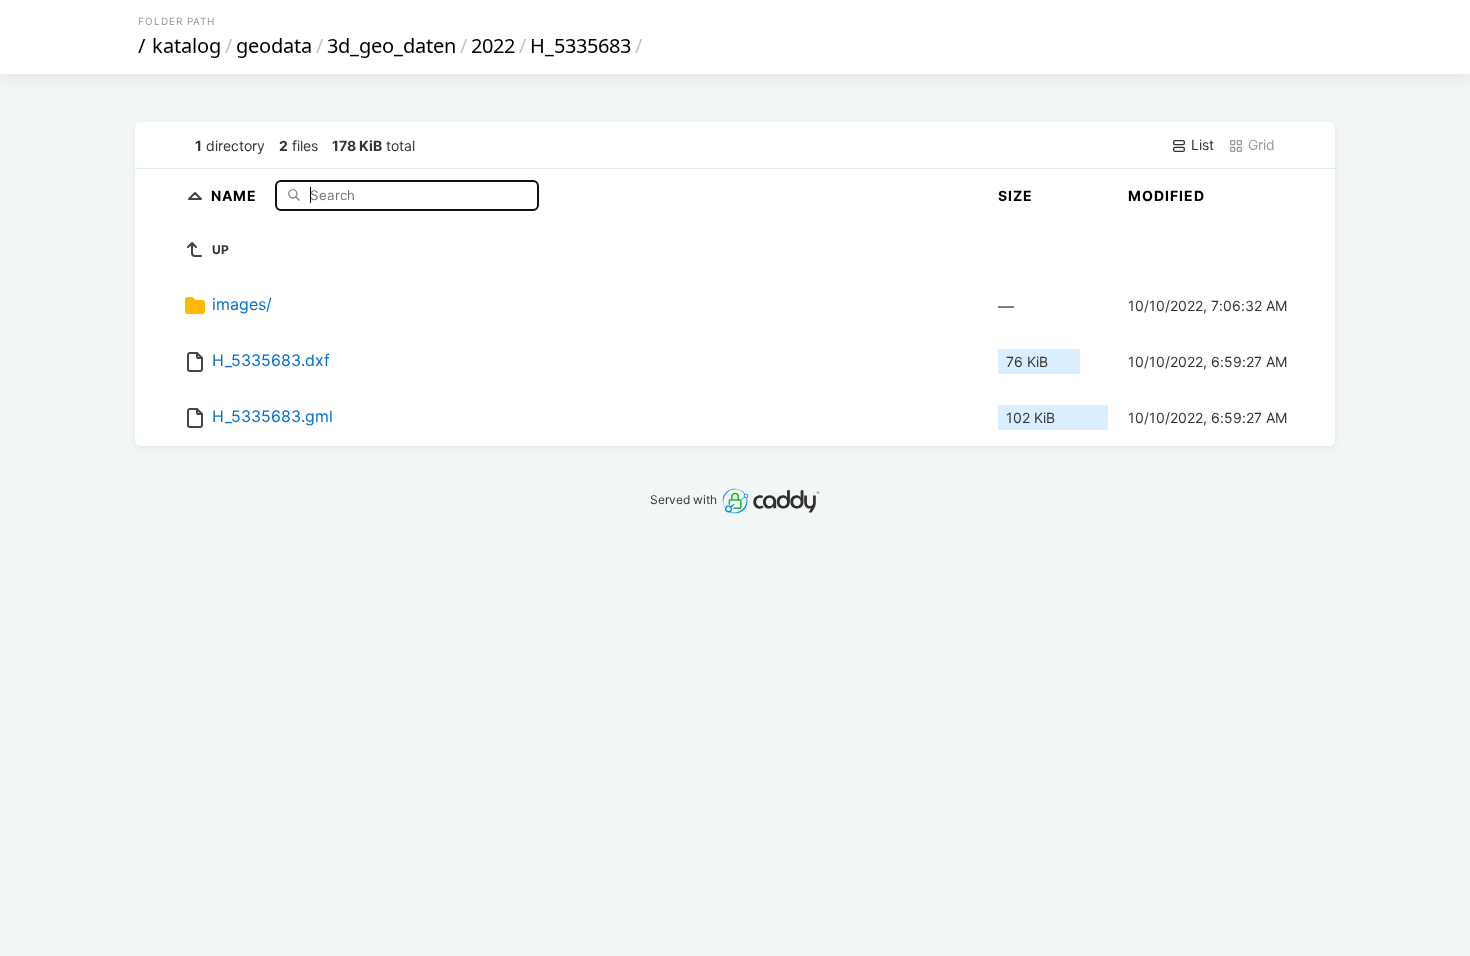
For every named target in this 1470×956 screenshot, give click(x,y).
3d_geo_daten (391, 45)
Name (236, 194)
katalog (186, 45)
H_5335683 (580, 45)
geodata (274, 45)
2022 (493, 45)
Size (1015, 195)
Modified (1166, 195)
